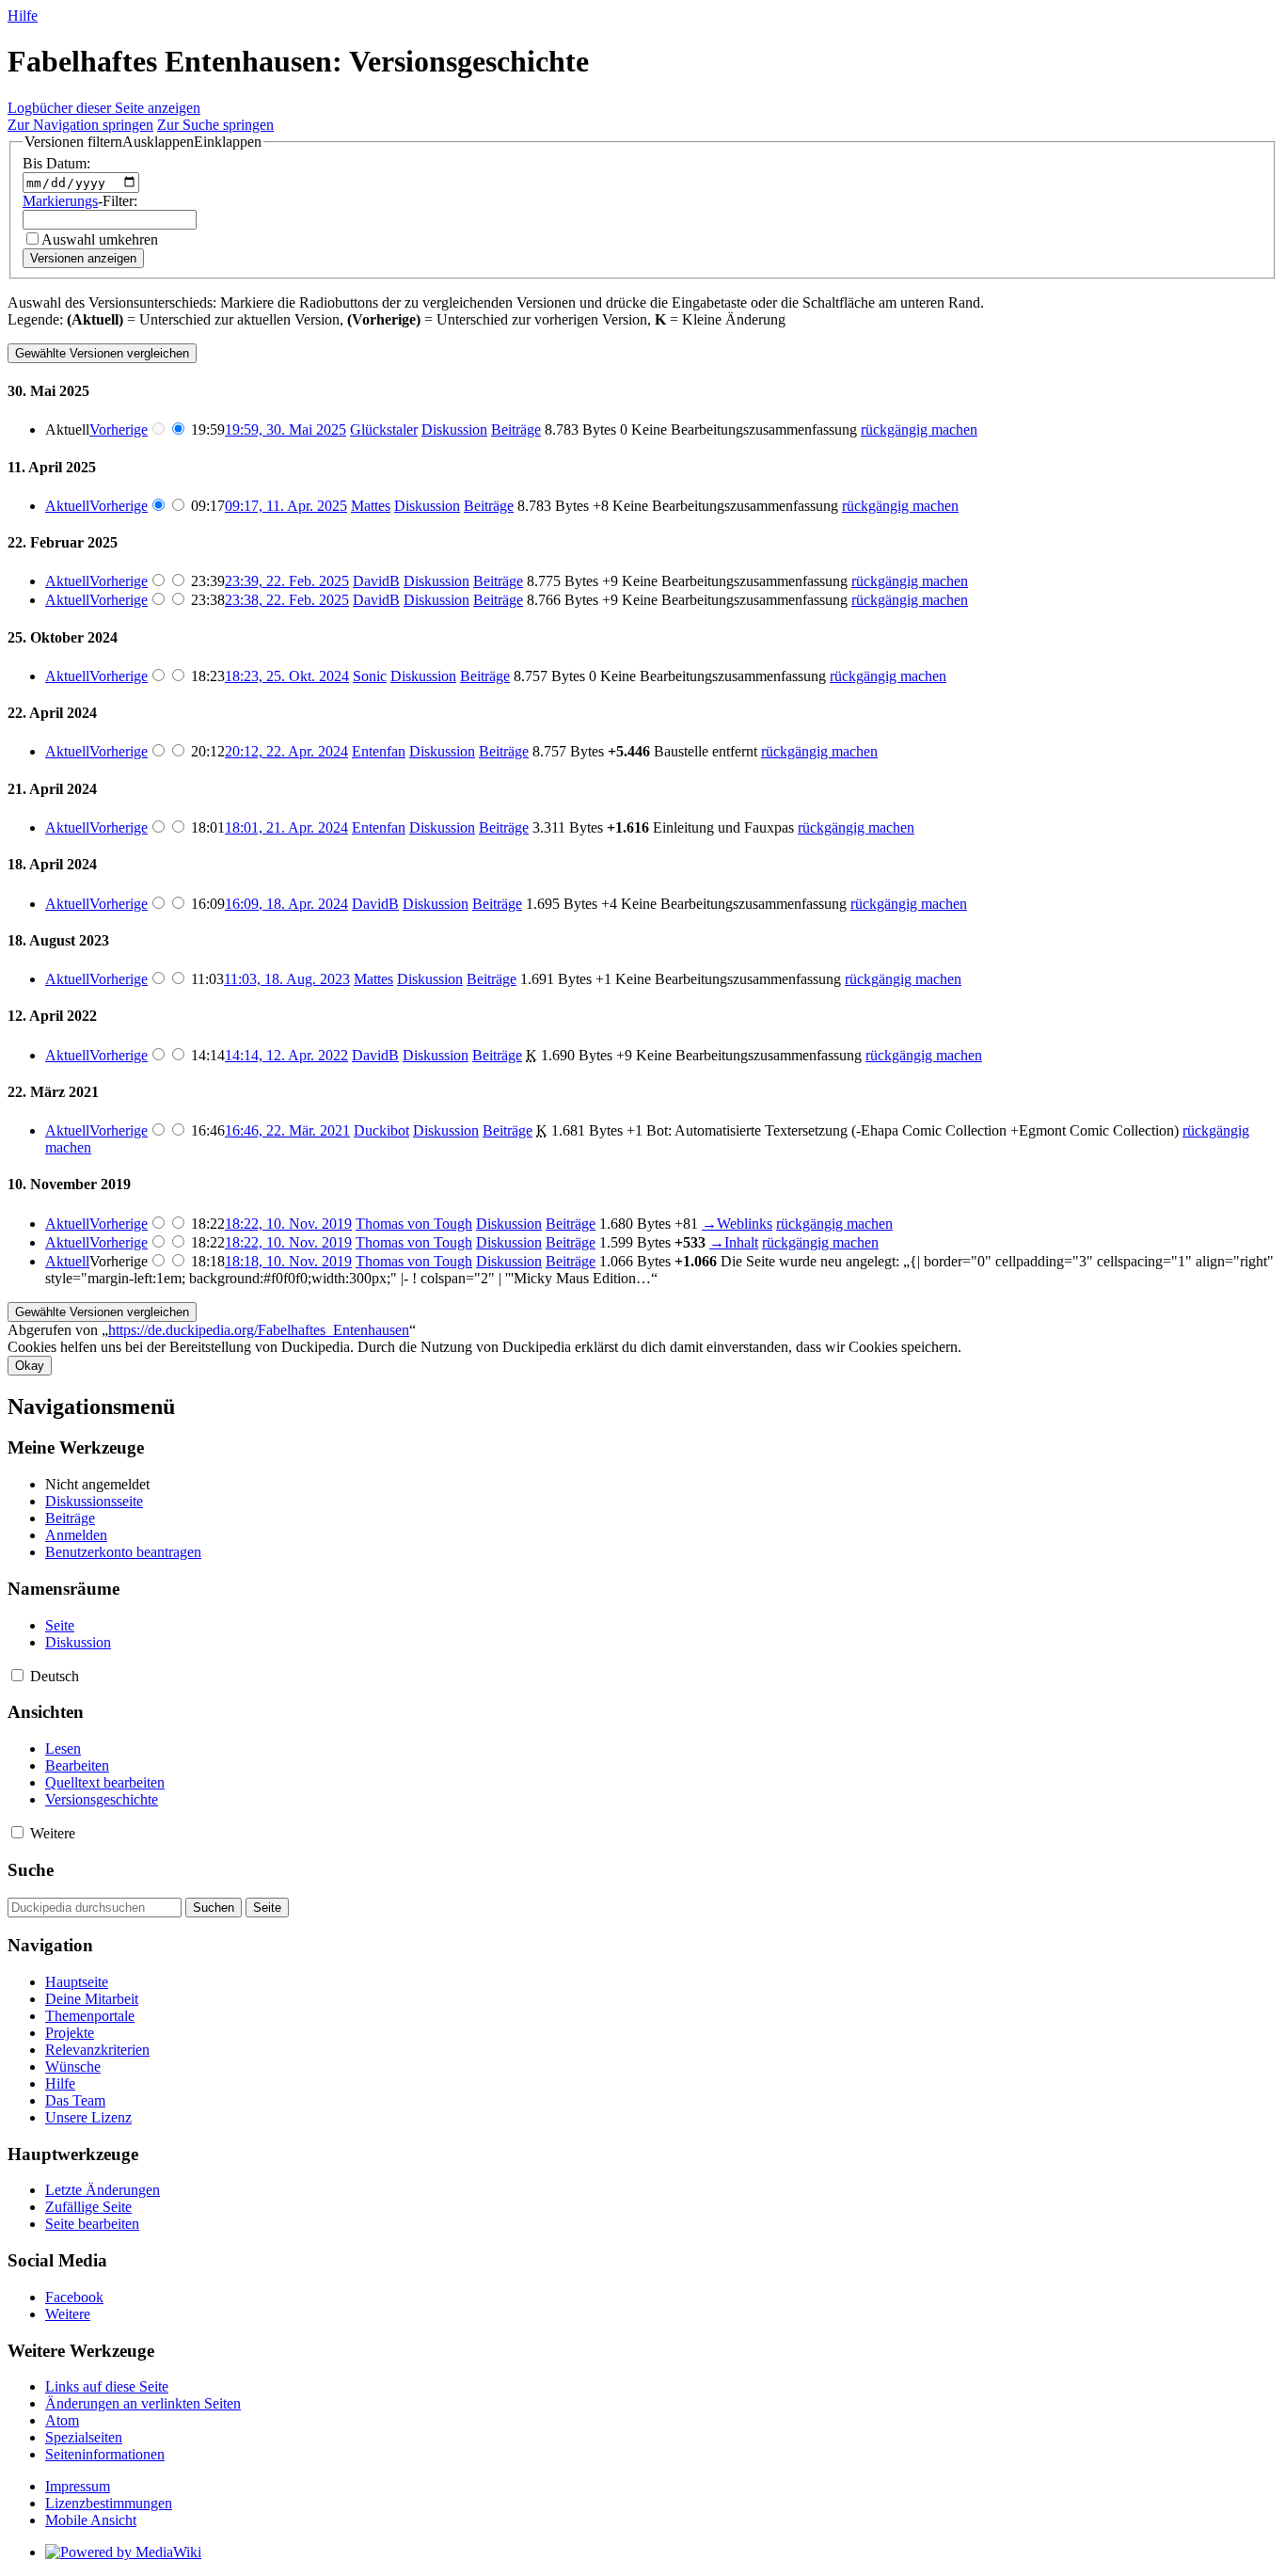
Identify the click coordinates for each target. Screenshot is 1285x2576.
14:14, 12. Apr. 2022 (286, 1055)
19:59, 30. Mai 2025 (286, 429)
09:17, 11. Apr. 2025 (286, 506)
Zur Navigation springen (80, 125)
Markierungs (60, 201)
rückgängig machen (919, 429)
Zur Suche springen (215, 125)
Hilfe (23, 16)
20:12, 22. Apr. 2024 (286, 751)
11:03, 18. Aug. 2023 (287, 979)
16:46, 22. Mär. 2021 (287, 1130)
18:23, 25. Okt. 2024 (287, 676)
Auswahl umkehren (100, 239)
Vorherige (119, 429)
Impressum (78, 2486)
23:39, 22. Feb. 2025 (287, 581)
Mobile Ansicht (91, 2520)
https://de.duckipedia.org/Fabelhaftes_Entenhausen (259, 1330)
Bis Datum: (56, 163)
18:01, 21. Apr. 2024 (286, 827)
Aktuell (67, 506)
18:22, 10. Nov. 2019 (288, 1224)
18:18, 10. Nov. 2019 (288, 1261)
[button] (143, 142)
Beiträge (516, 429)
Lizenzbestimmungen (109, 2503)
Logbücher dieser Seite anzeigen (104, 108)
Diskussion (454, 429)
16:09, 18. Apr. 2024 (286, 904)
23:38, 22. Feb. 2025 (287, 600)
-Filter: (80, 201)
